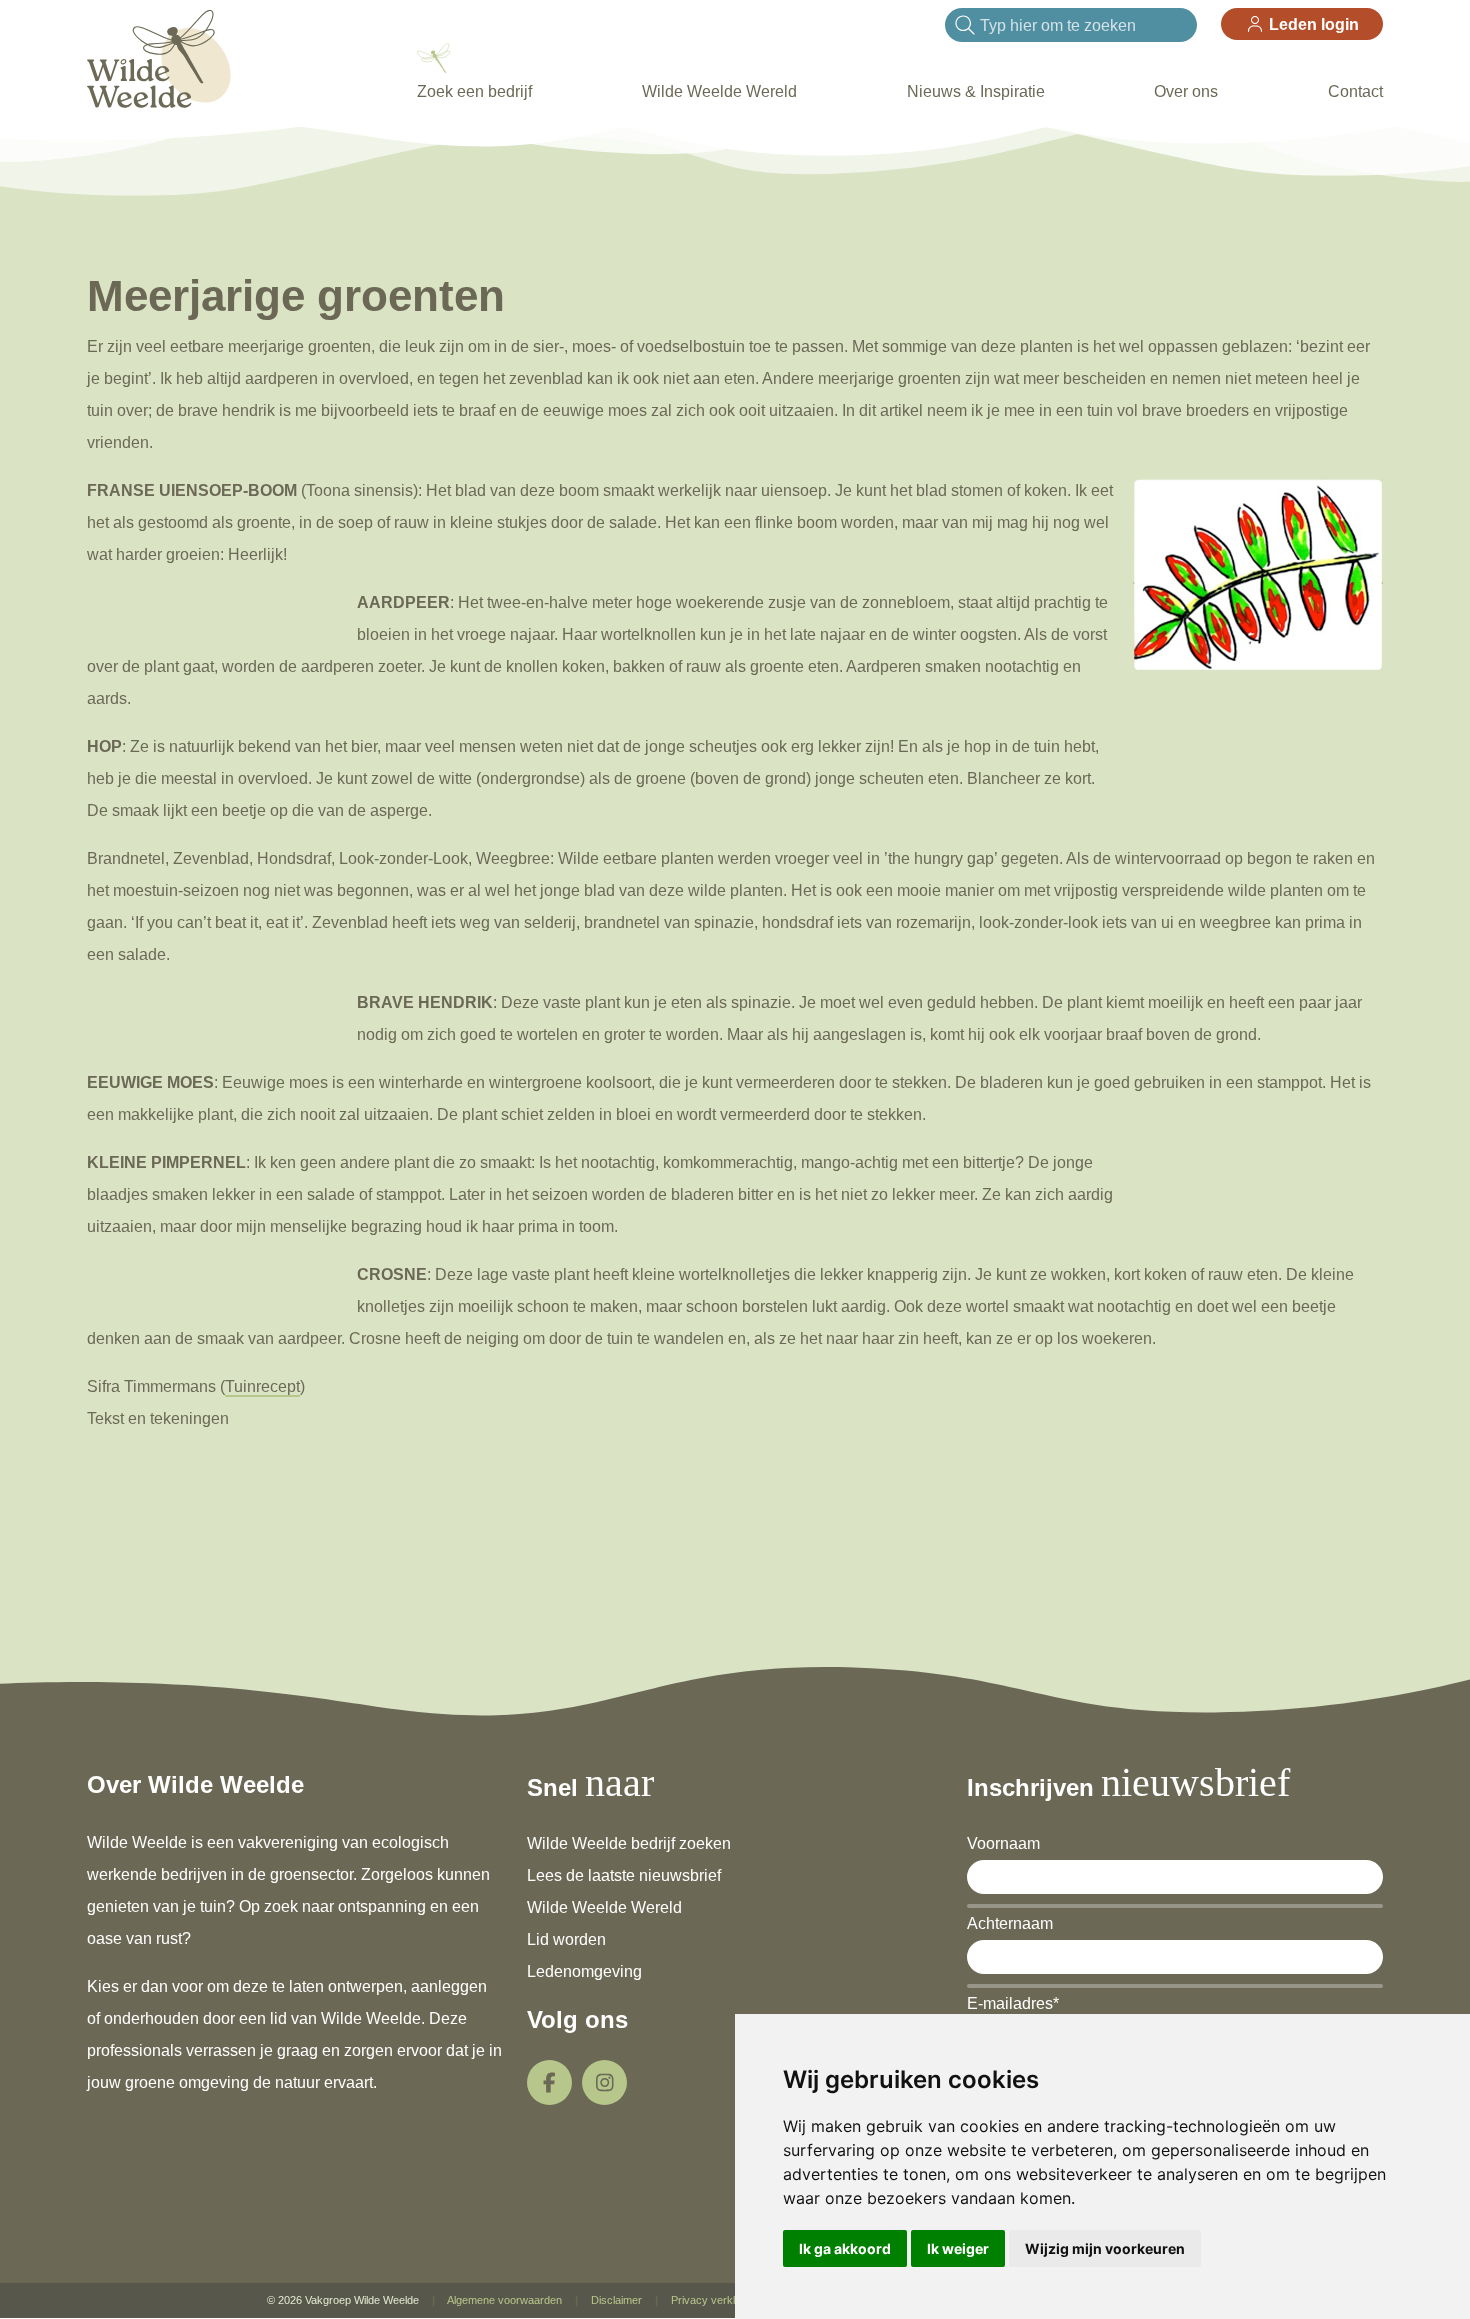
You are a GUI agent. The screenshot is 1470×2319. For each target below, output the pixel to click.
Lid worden (566, 1939)
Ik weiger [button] (958, 2248)
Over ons (1186, 91)
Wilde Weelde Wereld (719, 91)
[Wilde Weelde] (159, 56)
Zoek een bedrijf (474, 91)
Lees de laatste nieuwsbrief (624, 1875)
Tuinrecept (262, 1386)
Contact (1355, 91)
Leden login (1312, 24)
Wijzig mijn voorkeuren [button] (1105, 2248)
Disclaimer (616, 2300)
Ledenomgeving (584, 1971)
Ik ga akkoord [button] (845, 2248)
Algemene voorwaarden (504, 2300)
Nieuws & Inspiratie (976, 91)
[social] (549, 2082)
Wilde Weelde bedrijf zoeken (629, 1843)
